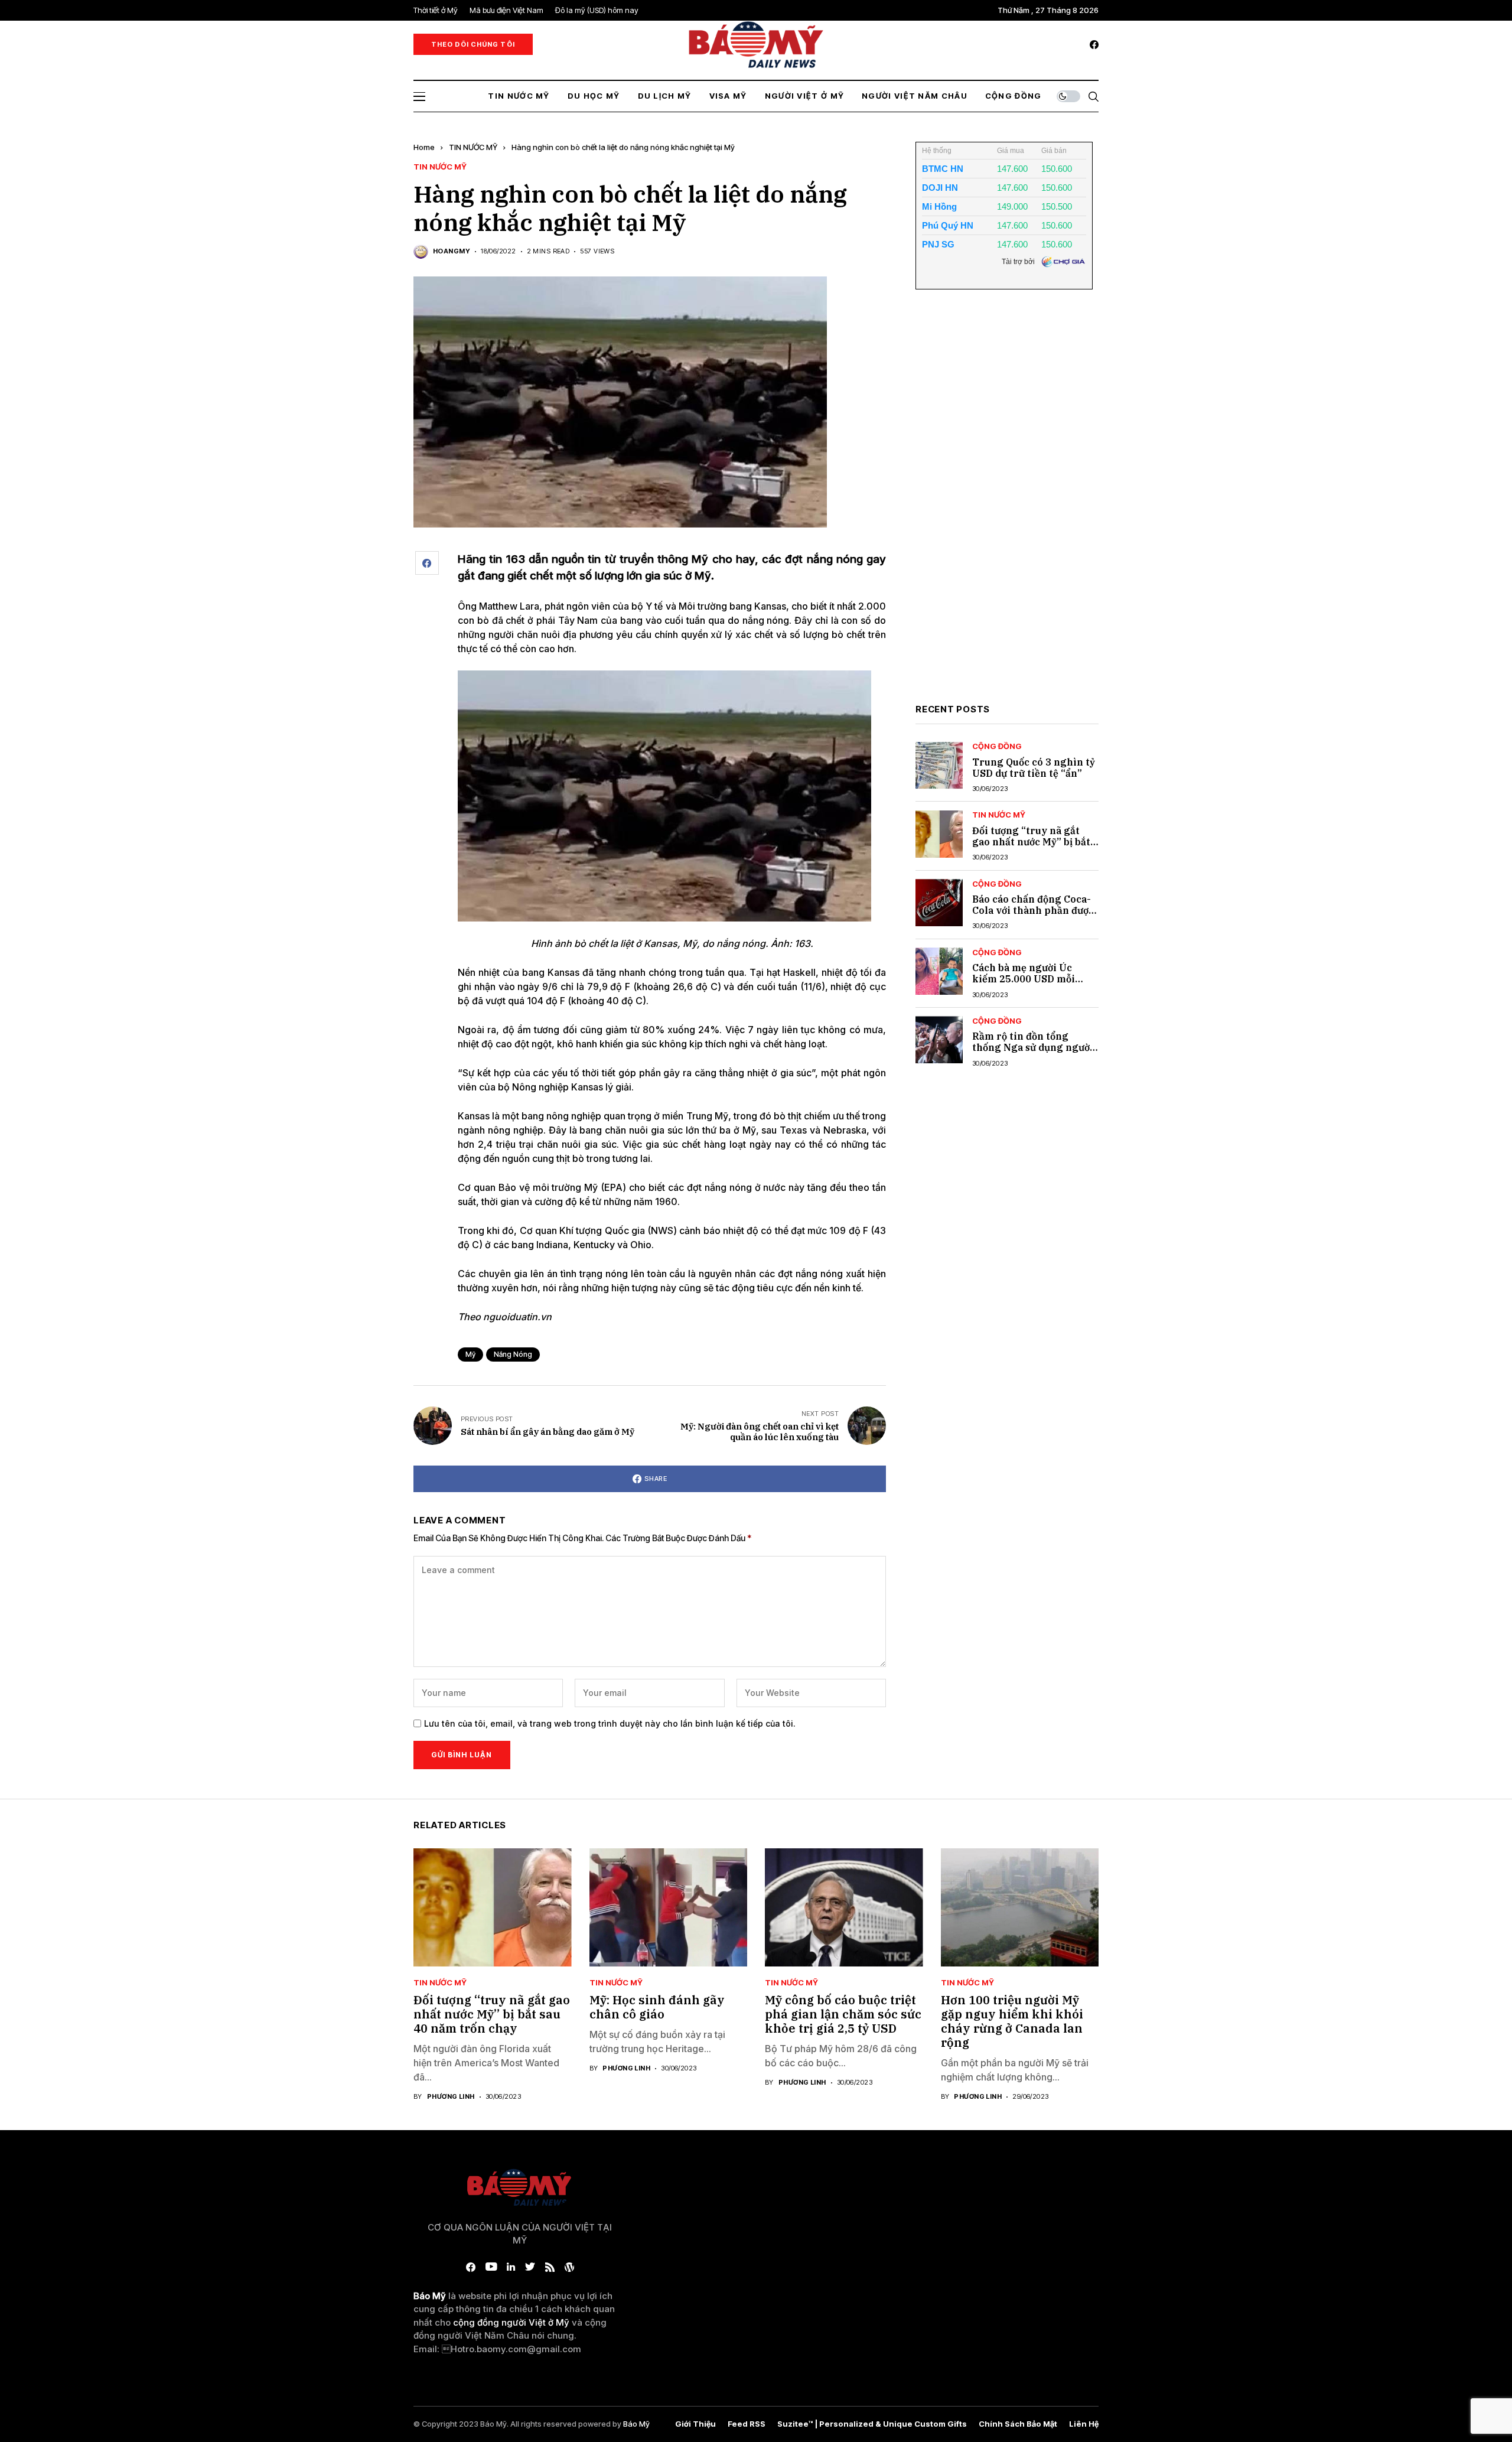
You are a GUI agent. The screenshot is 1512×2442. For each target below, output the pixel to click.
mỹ (470, 1354)
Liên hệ (1084, 2424)
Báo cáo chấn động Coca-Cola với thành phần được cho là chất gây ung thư (1033, 910)
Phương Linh (451, 2097)
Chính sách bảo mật (1018, 2424)
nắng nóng (513, 1354)
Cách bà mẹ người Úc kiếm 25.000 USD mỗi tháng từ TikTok (1024, 979)
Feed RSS (747, 2424)
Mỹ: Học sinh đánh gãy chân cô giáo (657, 2007)
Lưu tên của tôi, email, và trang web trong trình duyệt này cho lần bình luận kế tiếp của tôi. (610, 1724)
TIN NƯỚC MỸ (473, 147)
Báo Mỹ (636, 2424)
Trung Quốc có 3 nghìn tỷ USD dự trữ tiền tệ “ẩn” (1034, 768)
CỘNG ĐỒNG (997, 746)
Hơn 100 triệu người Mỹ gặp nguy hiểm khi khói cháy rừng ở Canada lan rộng (1012, 2021)
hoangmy (452, 251)
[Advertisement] (1004, 506)
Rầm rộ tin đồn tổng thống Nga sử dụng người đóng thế (1033, 1047)
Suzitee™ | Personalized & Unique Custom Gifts (872, 2424)
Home (424, 147)
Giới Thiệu (695, 2424)
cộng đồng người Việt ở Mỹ (511, 2322)
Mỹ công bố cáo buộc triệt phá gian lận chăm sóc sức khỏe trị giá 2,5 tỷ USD (843, 2014)
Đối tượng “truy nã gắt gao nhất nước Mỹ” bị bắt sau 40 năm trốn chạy (1031, 842)
